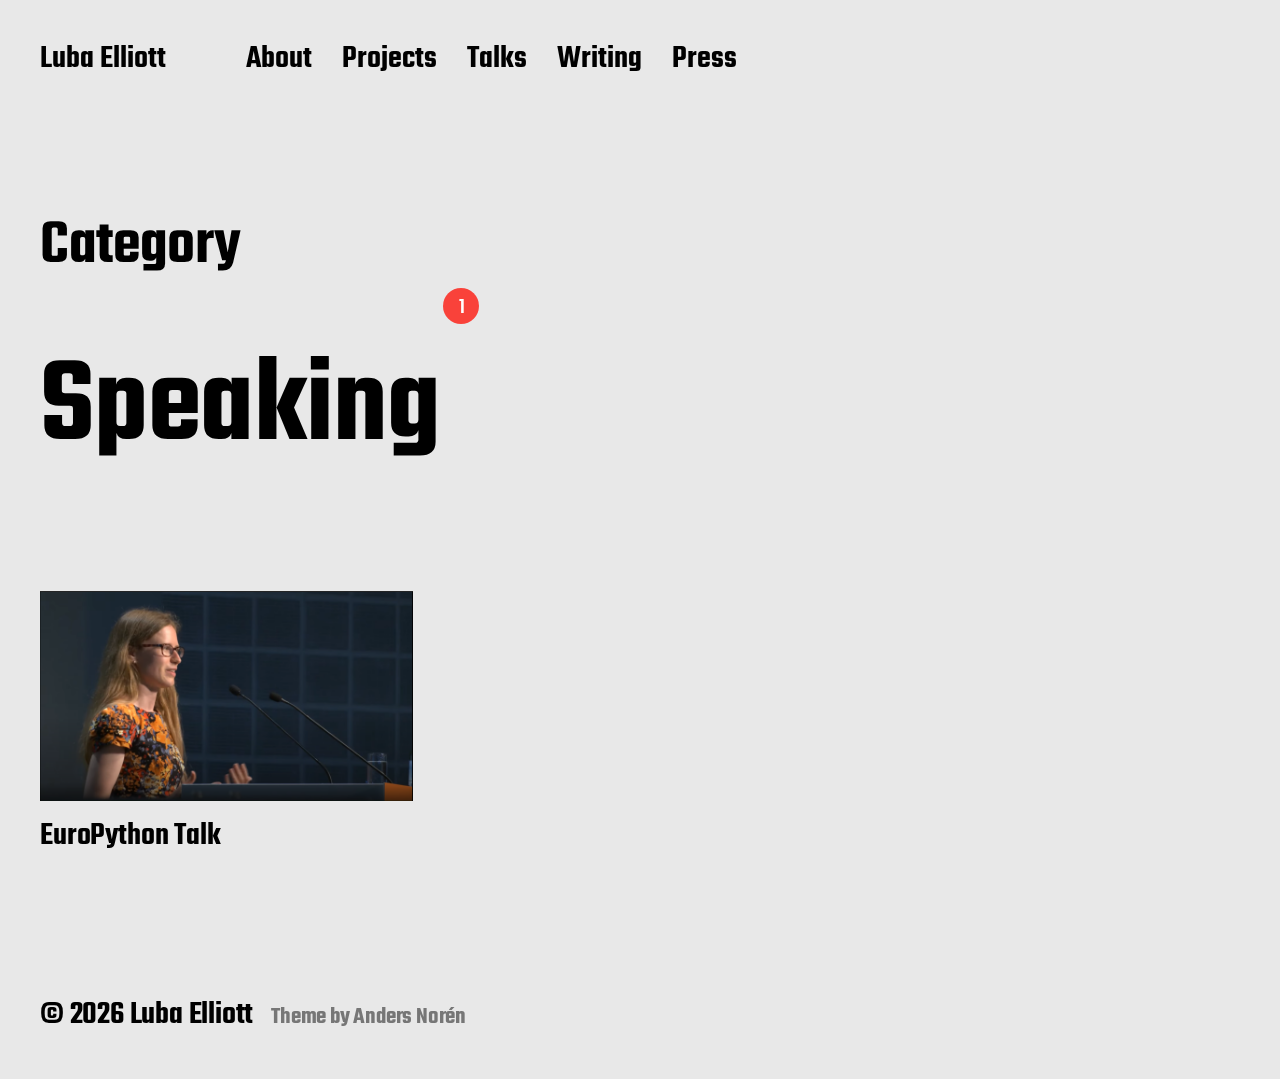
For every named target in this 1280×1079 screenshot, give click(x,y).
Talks (497, 60)
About (279, 60)
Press (704, 60)
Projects (389, 60)
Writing (599, 60)
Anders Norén (409, 1017)
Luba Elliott (103, 60)
